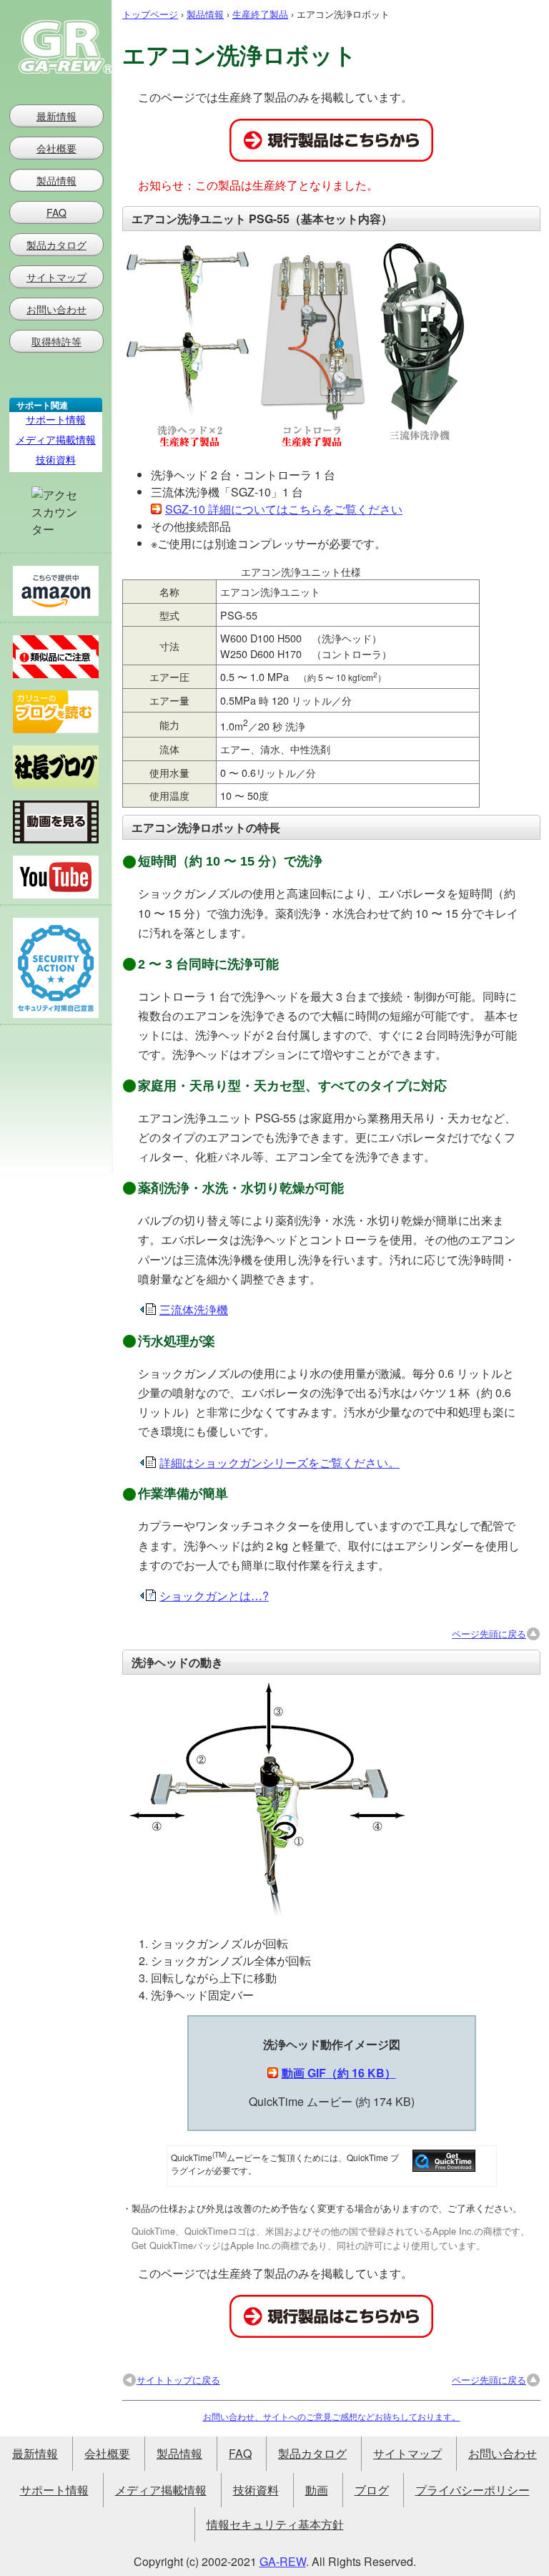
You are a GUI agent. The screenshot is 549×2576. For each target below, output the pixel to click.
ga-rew (283, 2561)
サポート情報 (56, 419)
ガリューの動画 (56, 822)
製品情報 (205, 14)
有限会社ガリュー (56, 47)
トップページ (150, 14)
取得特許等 (56, 341)
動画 (317, 2490)
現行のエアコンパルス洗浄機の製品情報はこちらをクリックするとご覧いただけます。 (331, 140)
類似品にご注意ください (56, 657)
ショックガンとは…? (214, 1596)
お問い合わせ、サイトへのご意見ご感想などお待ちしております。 (332, 2416)
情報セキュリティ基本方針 (275, 2524)
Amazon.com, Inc (56, 591)
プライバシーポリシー (473, 2490)
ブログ (372, 2490)
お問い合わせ (56, 309)
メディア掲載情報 (56, 439)
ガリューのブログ (56, 712)
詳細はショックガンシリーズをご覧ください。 (280, 1463)
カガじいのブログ (56, 767)
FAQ (56, 212)
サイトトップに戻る (178, 2380)
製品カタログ (56, 245)
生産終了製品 (260, 14)
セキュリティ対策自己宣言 (56, 968)
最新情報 (56, 116)
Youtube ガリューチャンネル (56, 877)
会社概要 (56, 148)
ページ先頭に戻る (489, 1634)
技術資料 (56, 459)
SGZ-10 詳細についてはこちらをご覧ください (284, 509)
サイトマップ (56, 277)
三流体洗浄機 (194, 1309)
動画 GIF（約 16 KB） (339, 2073)
